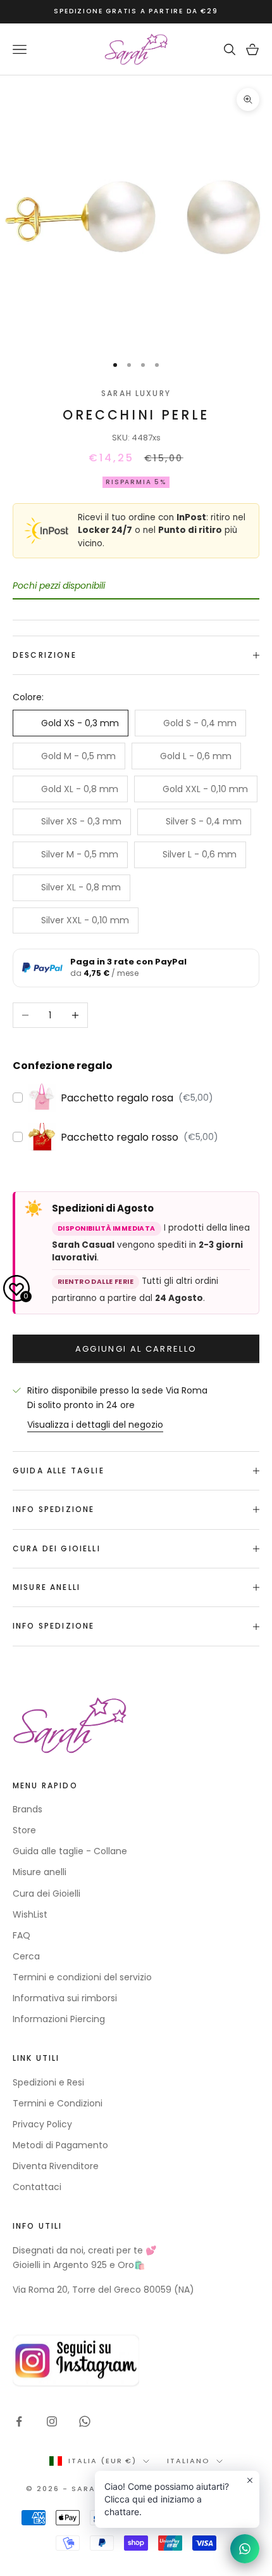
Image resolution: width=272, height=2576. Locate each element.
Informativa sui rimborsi (65, 1998)
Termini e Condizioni (58, 2103)
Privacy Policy (42, 2124)
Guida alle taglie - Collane (70, 1851)
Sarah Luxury (136, 393)
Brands (28, 1809)
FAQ (22, 1935)
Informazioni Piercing (59, 2019)
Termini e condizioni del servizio (82, 1977)
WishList (30, 1914)
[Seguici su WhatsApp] (85, 2421)
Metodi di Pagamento (60, 2145)
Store (24, 1830)
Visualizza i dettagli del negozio (95, 1425)
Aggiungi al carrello (136, 1349)
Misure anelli (40, 1872)
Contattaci (37, 2187)
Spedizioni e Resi (48, 2082)
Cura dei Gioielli (46, 1894)
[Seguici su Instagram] (52, 2421)
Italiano (189, 2461)
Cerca (26, 1956)
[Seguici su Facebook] (19, 2421)
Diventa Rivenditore (56, 2166)
